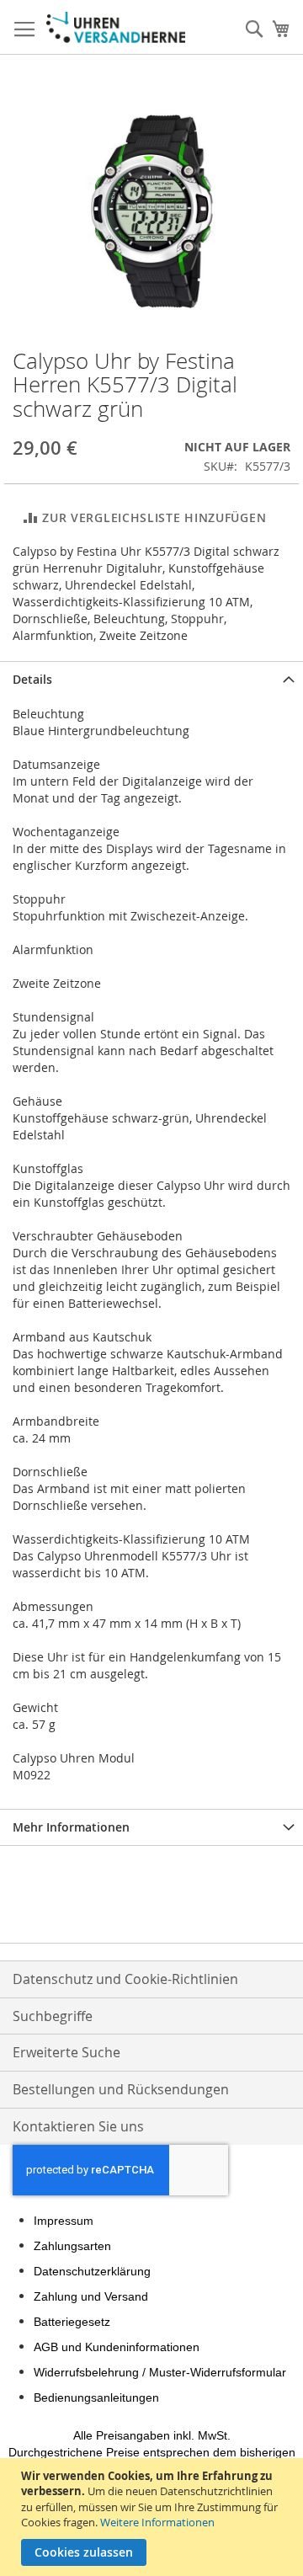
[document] (154, 2517)
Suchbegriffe (53, 2016)
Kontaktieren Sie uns (78, 2126)
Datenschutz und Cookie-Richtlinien (125, 1979)
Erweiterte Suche (66, 2052)
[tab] (151, 679)
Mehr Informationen (71, 1827)
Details (32, 679)
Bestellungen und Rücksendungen (121, 2089)
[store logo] (116, 27)
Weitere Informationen (157, 2522)
